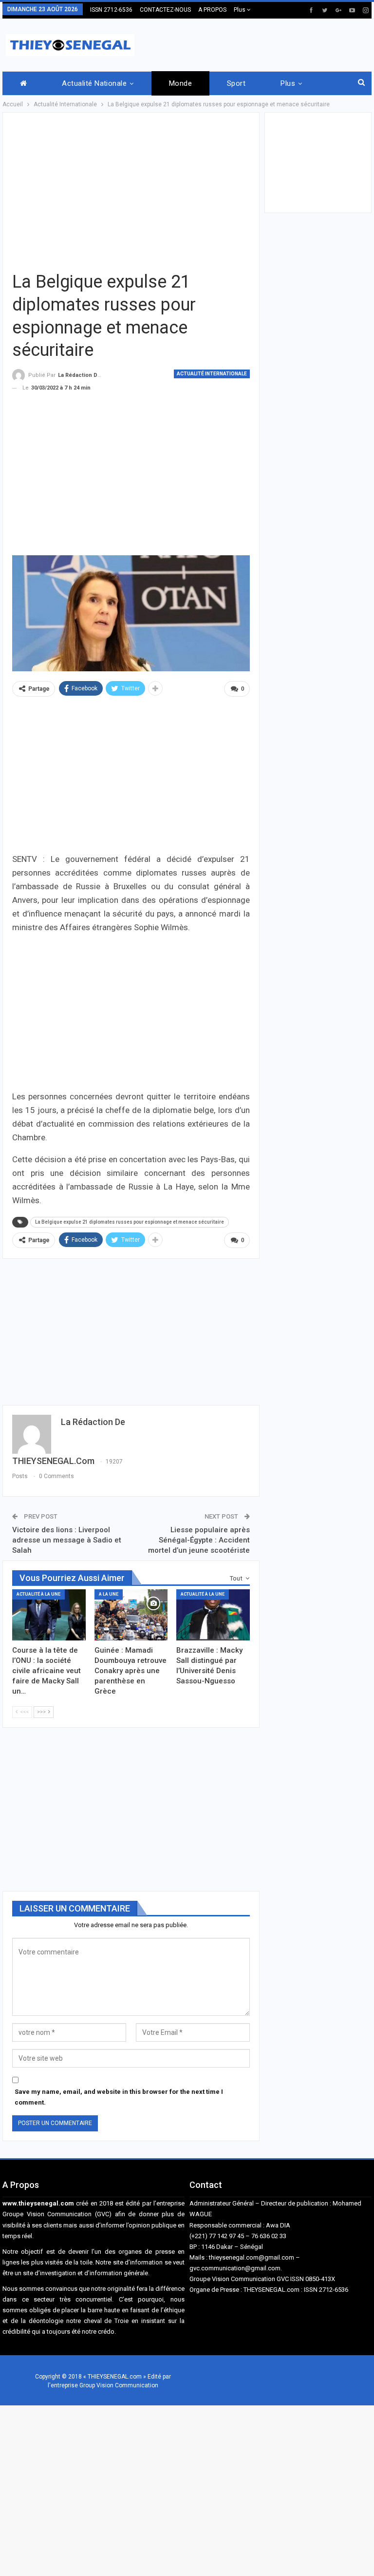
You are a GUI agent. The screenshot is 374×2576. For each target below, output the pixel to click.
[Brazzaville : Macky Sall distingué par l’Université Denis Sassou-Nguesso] (213, 1615)
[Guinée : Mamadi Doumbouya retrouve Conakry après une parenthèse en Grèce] (131, 1615)
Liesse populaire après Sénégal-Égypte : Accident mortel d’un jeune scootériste (199, 1540)
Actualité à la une (38, 1594)
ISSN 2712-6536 (111, 10)
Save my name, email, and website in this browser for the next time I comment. (119, 2097)
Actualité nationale (94, 83)
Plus (240, 10)
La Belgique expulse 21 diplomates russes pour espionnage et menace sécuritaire (130, 1222)
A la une (109, 1594)
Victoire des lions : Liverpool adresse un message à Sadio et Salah (67, 1540)
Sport (236, 83)
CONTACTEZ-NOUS (165, 10)
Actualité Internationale (212, 374)
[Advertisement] (258, 43)
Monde (180, 83)
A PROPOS (212, 10)
